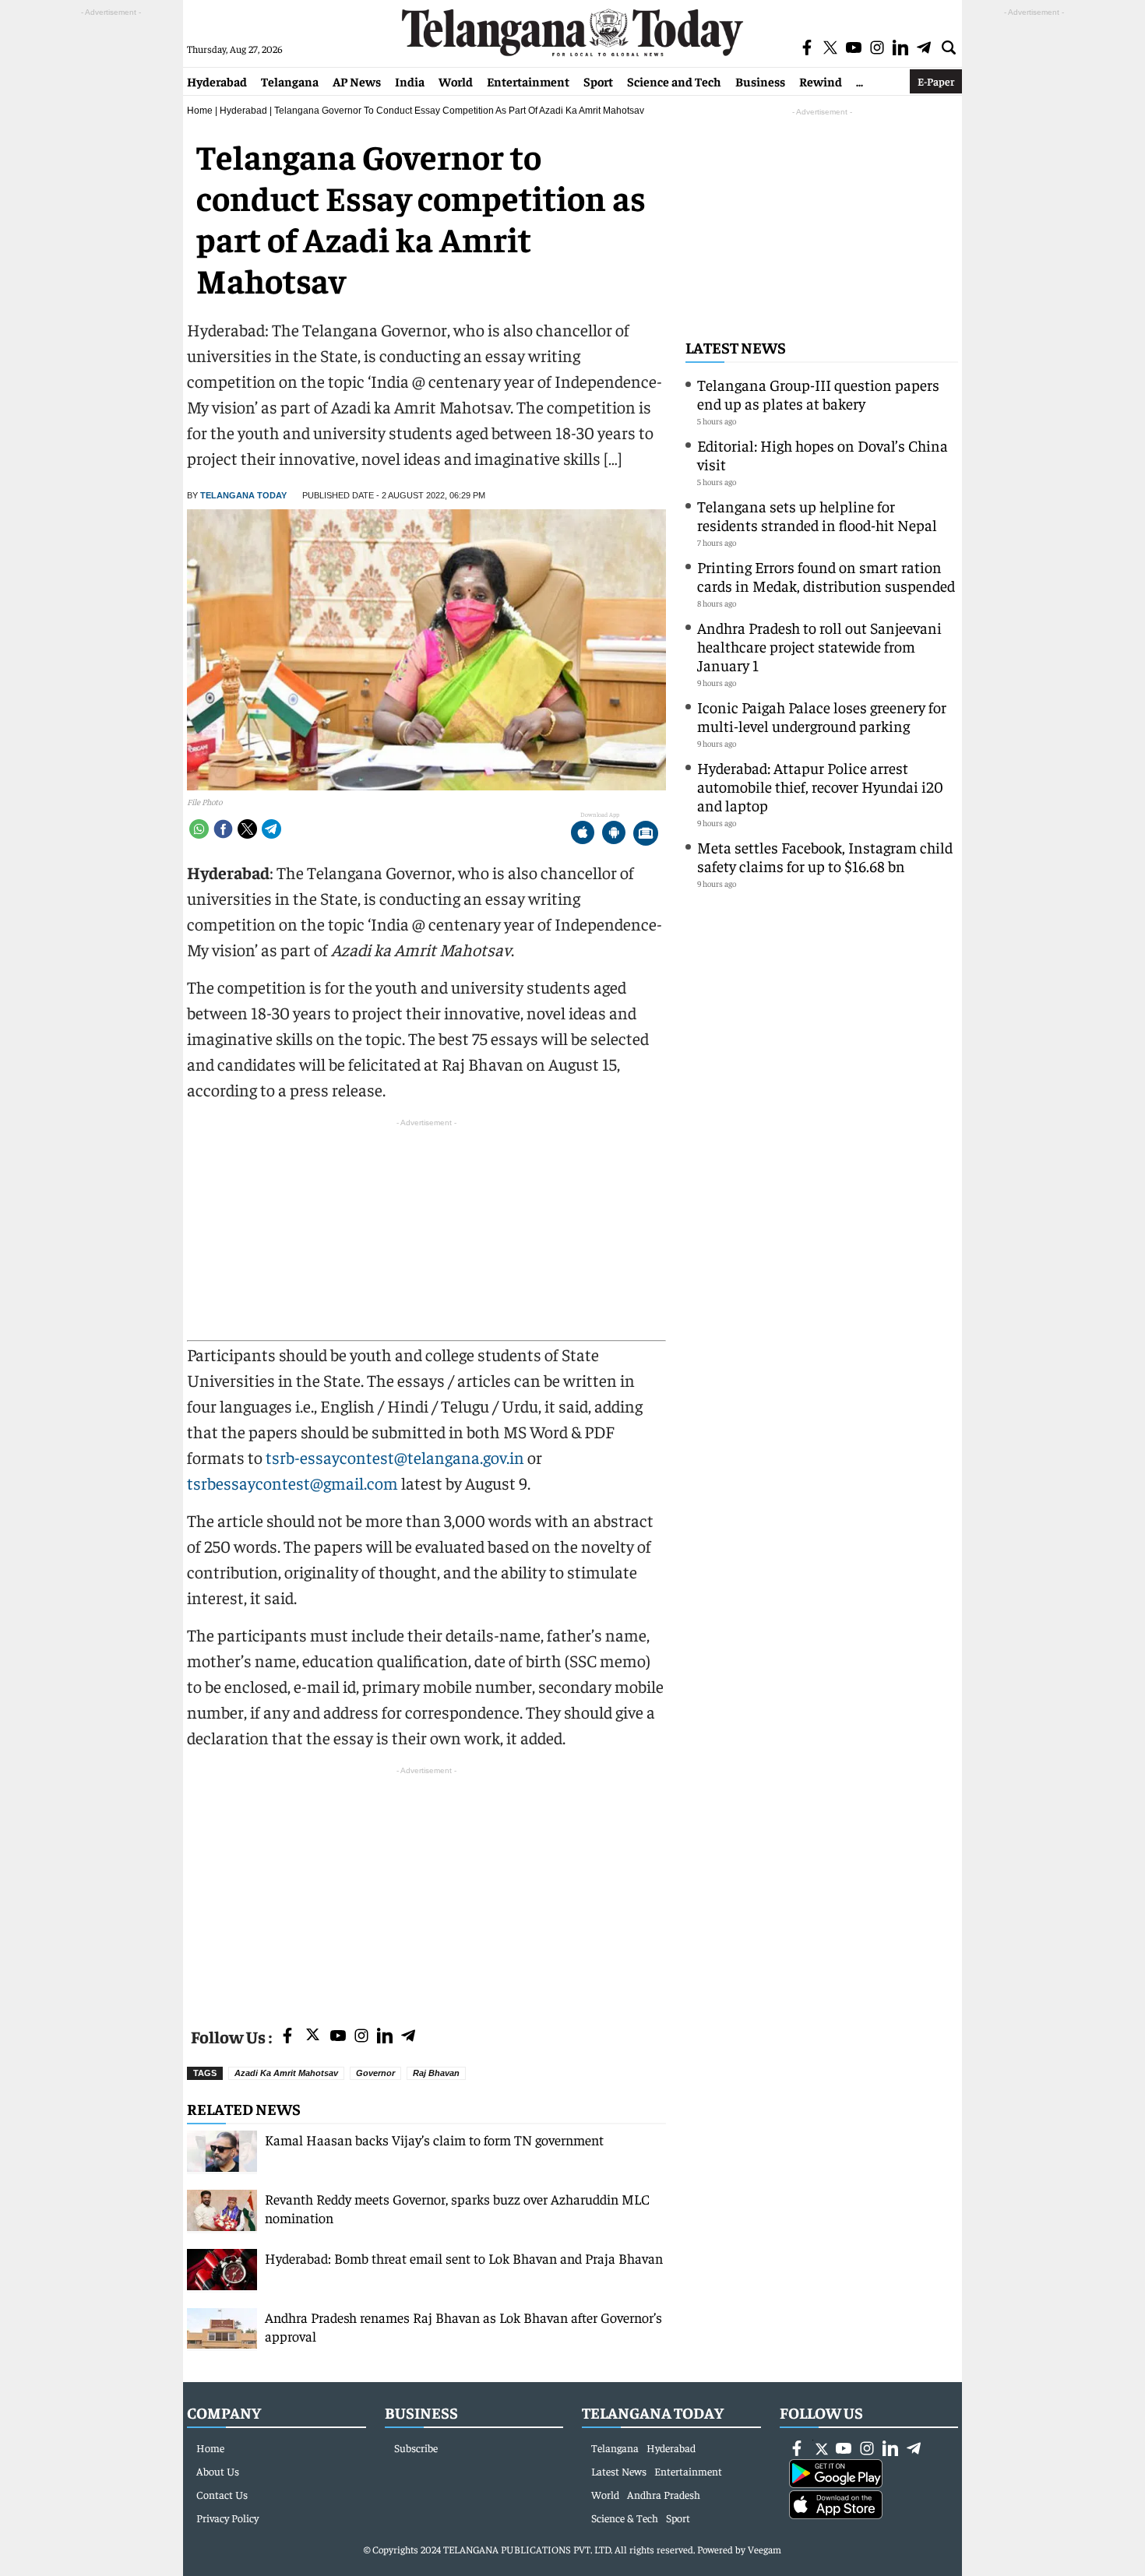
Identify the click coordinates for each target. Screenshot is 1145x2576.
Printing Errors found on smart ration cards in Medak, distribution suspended (826, 576)
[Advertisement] (426, 1888)
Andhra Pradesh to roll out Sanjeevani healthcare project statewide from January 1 (819, 646)
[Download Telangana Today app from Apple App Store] (583, 834)
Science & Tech (625, 2518)
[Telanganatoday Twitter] (313, 2038)
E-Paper (936, 81)
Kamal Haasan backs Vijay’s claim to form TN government (434, 2140)
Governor (375, 2073)
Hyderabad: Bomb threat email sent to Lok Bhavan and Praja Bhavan (464, 2258)
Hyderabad (217, 81)
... (860, 81)
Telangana (290, 81)
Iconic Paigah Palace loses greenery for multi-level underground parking (822, 716)
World (456, 81)
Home (200, 111)
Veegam (765, 2549)
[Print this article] (646, 834)
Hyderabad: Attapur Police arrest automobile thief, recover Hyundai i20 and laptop (820, 786)
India (410, 81)
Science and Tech (674, 81)
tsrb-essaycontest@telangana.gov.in (395, 1457)
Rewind (821, 81)
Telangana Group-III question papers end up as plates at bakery (818, 394)
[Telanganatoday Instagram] (361, 2037)
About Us (218, 2471)
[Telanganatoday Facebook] (287, 2037)
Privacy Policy (227, 2518)
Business (760, 81)
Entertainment (528, 81)
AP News (357, 81)
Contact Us (222, 2494)
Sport (598, 81)
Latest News (736, 347)
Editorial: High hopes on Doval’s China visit (823, 454)
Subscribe (416, 2448)
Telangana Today (243, 495)
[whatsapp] (199, 829)
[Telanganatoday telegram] (408, 2037)
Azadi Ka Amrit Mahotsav (286, 2073)
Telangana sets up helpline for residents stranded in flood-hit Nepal (817, 515)
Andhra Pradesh (664, 2494)
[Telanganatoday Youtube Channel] (338, 2037)
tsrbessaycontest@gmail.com (292, 1483)
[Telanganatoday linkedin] (385, 2037)
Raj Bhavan (436, 2073)
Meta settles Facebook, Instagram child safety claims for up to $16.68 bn (825, 856)
